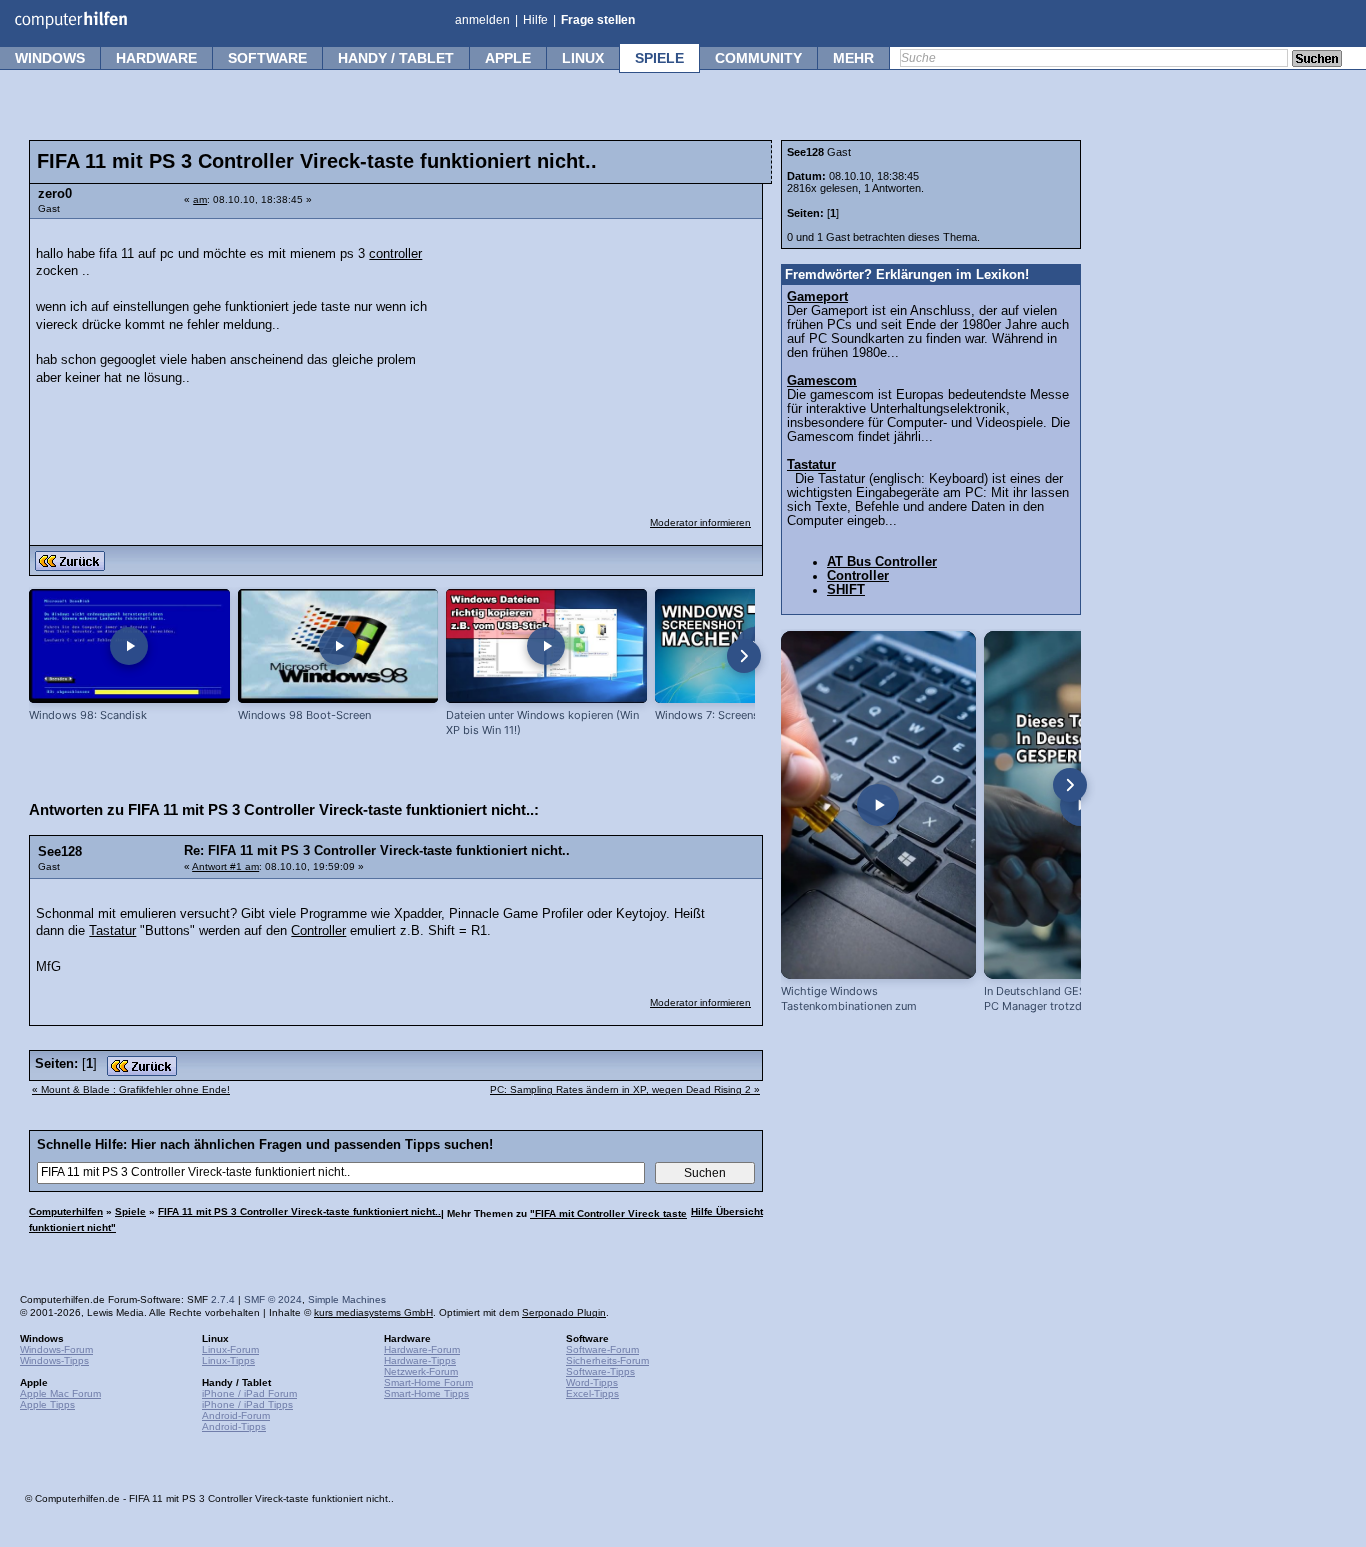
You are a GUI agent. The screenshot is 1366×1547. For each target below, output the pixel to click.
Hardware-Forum (422, 1349)
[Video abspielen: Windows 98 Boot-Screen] (338, 646)
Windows (50, 58)
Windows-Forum (56, 1349)
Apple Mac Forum (60, 1393)
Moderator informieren (700, 522)
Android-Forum (236, 1415)
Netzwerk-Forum (421, 1371)
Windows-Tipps (54, 1360)
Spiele (659, 58)
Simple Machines (347, 1299)
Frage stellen (598, 20)
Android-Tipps (234, 1426)
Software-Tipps (600, 1371)
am (200, 199)
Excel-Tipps (592, 1393)
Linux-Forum (230, 1349)
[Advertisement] (602, 355)
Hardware (156, 58)
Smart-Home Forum (428, 1382)
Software (267, 58)
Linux (583, 58)
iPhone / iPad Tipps (247, 1404)
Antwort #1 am (225, 866)
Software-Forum (602, 1349)
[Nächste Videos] (744, 656)
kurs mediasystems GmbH (373, 1312)
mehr (853, 58)
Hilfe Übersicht (727, 1211)
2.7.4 (223, 1299)
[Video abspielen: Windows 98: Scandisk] (129, 646)
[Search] (1317, 60)
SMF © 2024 (273, 1299)
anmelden (482, 20)
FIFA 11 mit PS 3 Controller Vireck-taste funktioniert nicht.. (299, 1211)
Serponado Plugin (564, 1312)
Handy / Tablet (396, 58)
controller (395, 254)
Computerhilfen (66, 1211)
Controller (318, 931)
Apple (508, 58)
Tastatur (112, 931)
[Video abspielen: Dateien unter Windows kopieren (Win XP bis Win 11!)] (546, 646)
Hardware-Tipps (420, 1360)
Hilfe (535, 20)
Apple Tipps (47, 1404)
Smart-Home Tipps (426, 1393)
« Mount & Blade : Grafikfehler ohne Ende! (131, 1089)
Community (758, 58)
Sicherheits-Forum (607, 1360)
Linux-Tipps (228, 1360)
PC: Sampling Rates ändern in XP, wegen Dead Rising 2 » (625, 1089)
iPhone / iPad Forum (249, 1393)
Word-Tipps (592, 1382)
